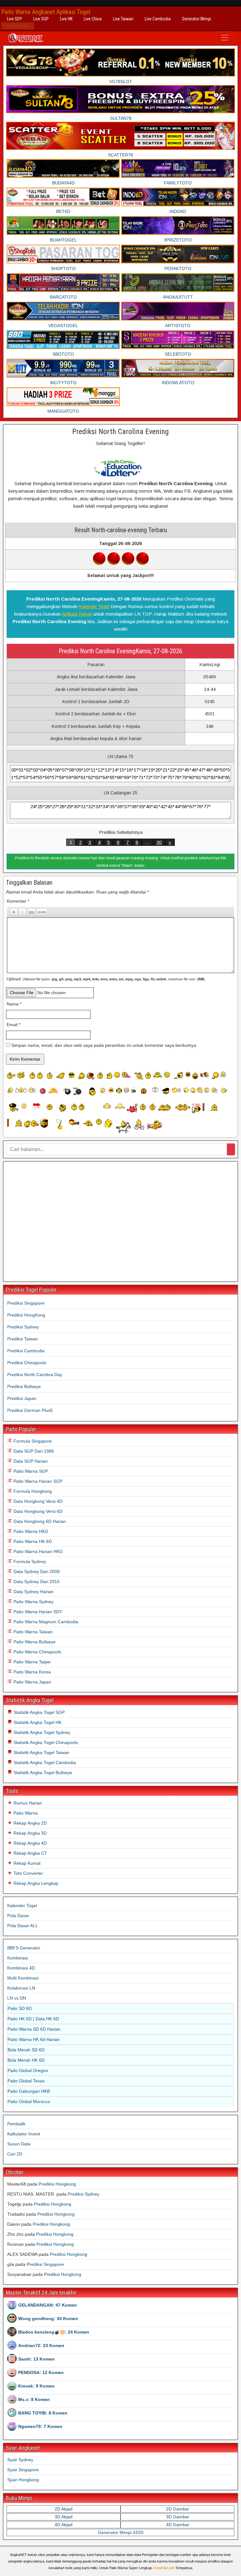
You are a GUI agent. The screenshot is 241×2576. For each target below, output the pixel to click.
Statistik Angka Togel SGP (38, 1712)
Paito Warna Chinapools (37, 1652)
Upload (106, 979)
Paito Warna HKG (30, 1531)
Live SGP (41, 19)
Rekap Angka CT (30, 1853)
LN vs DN (17, 1998)
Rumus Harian (27, 1803)
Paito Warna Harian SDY (37, 1612)
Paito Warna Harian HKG (37, 1551)
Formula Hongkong (32, 1491)
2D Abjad (64, 2509)
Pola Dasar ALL (23, 1926)
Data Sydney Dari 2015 (36, 1582)
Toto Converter (28, 1873)
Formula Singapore (32, 1441)
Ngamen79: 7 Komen (40, 2426)
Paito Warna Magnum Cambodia (45, 1622)
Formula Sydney (29, 1561)
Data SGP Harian (30, 1461)
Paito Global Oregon (28, 2070)
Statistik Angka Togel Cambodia (44, 1762)
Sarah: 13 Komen (36, 2359)
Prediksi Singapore (26, 1303)
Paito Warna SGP (30, 1471)
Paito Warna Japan (32, 1682)
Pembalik (16, 2124)
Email (13, 1025)
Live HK (66, 19)
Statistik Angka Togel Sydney (41, 1732)
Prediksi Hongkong (57, 2184)
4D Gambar (178, 2525)
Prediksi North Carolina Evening (120, 432)
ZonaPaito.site (164, 2568)
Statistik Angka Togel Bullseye (42, 1773)
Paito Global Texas (26, 2081)
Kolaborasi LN (21, 1988)
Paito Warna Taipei (31, 1662)
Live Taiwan (123, 19)
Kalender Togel (94, 606)
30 (159, 842)
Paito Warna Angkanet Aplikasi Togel (46, 12)
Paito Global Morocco (29, 2102)
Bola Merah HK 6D (26, 2060)
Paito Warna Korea (32, 1672)
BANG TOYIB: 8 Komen (43, 2413)
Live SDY (14, 19)
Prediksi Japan (22, 1398)
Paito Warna (25, 1813)
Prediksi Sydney (23, 1327)
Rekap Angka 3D (29, 1833)
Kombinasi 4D (21, 1968)
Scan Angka (18, 26)
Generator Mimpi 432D (121, 2532)
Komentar (18, 901)
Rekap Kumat (26, 1863)
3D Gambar (178, 2517)
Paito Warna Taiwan (32, 1632)
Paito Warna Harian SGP (37, 1481)
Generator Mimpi (197, 19)
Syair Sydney (20, 2460)
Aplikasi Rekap (77, 614)
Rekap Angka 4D (29, 1843)
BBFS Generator (24, 1948)
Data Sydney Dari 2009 (36, 1572)
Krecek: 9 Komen (36, 2386)
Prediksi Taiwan (23, 1339)
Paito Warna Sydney (33, 1602)
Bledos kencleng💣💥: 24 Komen (54, 2332)
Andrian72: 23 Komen (41, 2345)
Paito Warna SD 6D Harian (34, 2029)
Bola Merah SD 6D (26, 2050)
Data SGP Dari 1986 (33, 1451)
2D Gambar (178, 2509)
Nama (14, 1004)
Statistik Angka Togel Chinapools (45, 1742)
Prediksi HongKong (26, 1315)
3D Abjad (64, 2517)
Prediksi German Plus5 (30, 1410)
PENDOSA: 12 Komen (41, 2372)
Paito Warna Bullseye (34, 1642)
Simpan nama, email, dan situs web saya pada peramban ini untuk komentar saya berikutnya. (104, 1045)
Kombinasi (18, 1958)
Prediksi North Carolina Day (35, 1375)
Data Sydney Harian (33, 1592)
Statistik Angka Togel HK (37, 1722)
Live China (93, 19)
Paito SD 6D (20, 2008)
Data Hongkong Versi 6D (37, 1511)
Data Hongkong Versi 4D (37, 1501)
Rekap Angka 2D (29, 1823)
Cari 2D (15, 2154)
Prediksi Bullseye (24, 1386)
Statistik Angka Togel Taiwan (41, 1752)
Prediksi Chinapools (27, 1363)
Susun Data (19, 2144)
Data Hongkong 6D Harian (39, 1521)
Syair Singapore (23, 2470)
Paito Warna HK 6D (32, 1541)
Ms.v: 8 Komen (34, 2399)
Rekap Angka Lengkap (35, 1883)
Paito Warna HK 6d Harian (34, 2039)
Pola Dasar (18, 1916)
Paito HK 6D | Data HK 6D (33, 2019)
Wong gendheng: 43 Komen (48, 2319)
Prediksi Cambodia (26, 1351)
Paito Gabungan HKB (29, 2091)
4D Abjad (64, 2525)
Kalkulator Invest (24, 2134)
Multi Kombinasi (23, 1978)
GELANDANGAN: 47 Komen (48, 2305)
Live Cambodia (158, 19)
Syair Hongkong (23, 2480)
